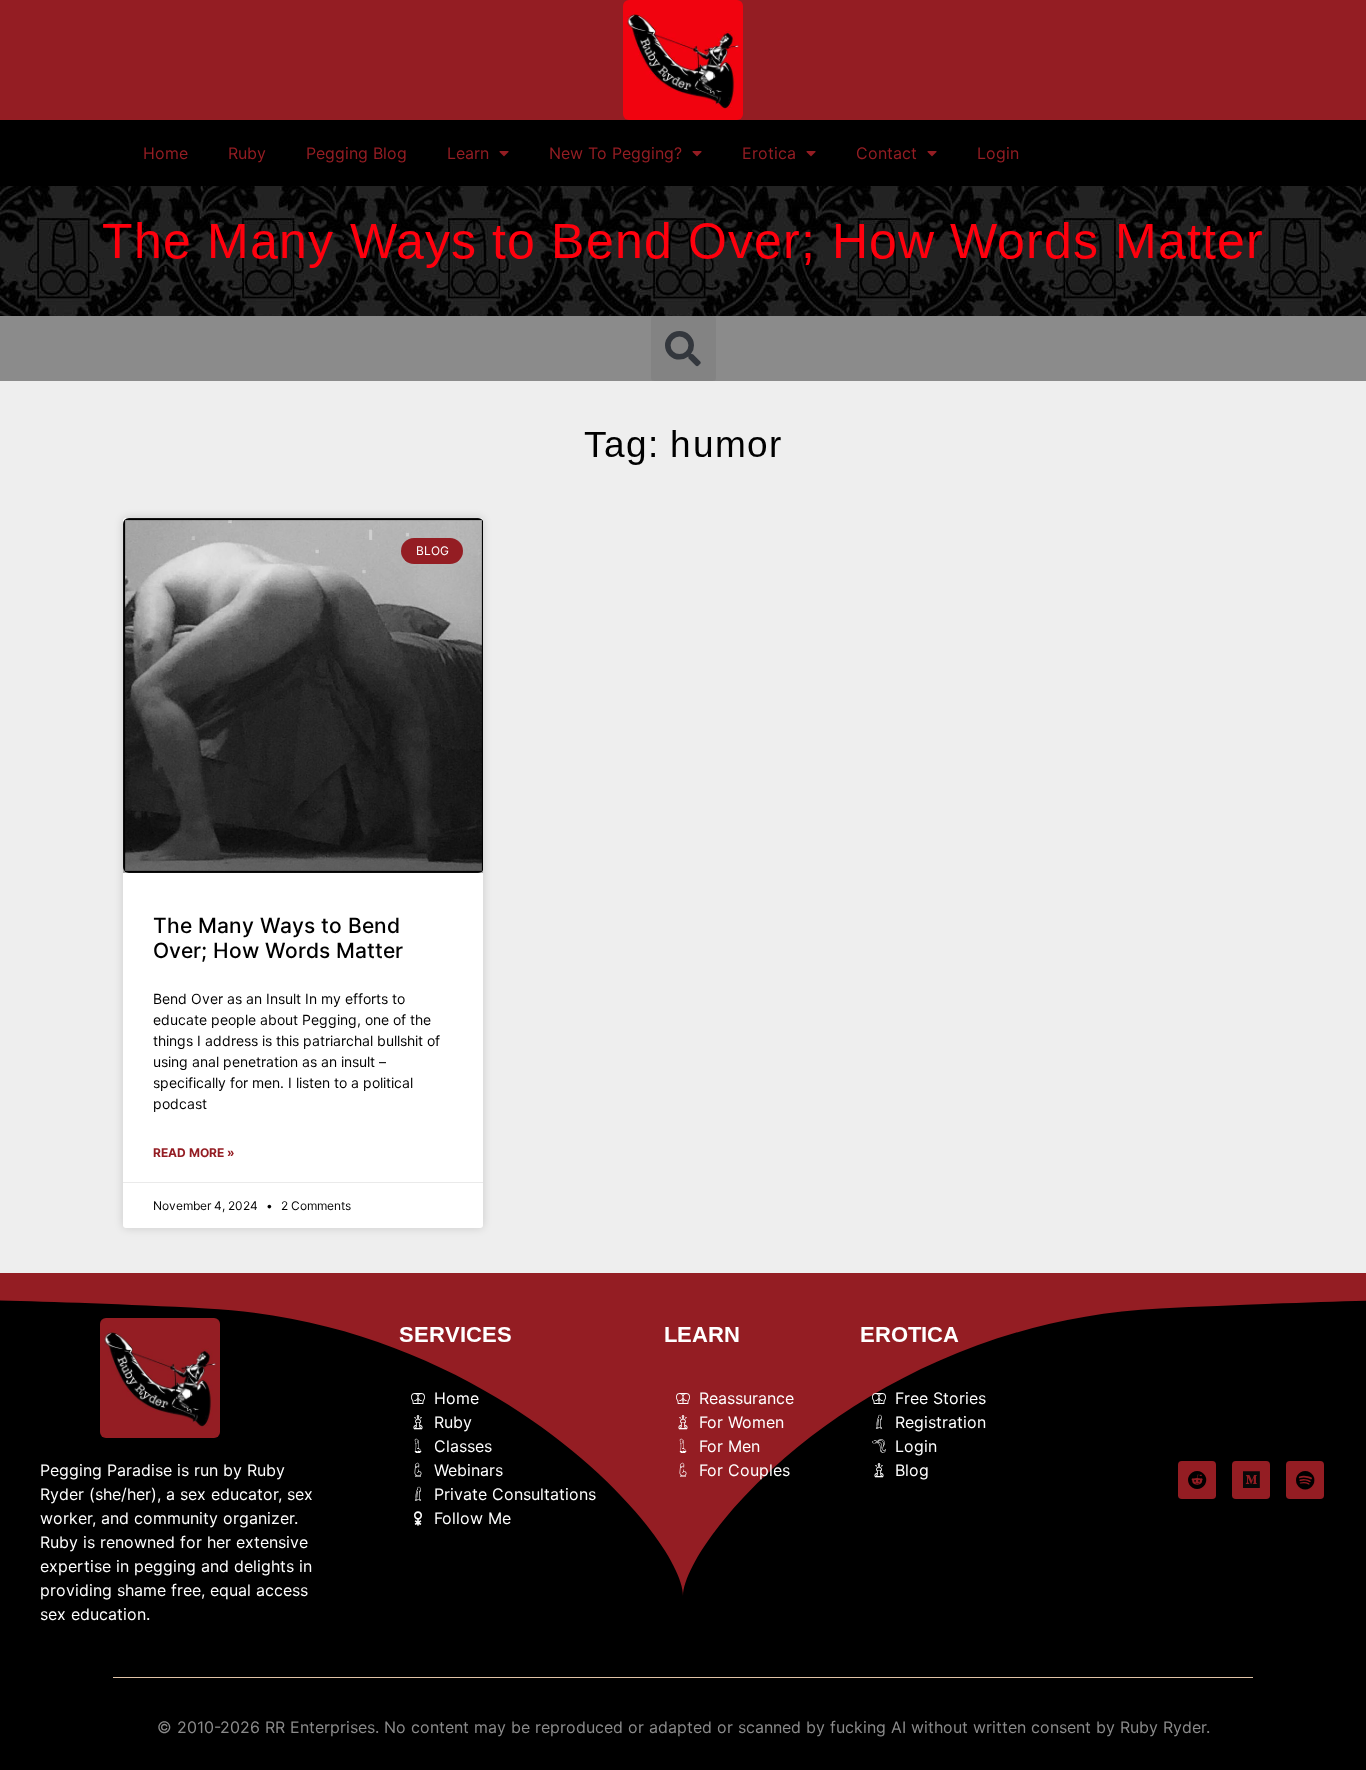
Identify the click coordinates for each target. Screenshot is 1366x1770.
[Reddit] (1197, 1480)
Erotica (769, 153)
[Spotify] (1305, 1480)
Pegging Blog (356, 153)
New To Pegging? (615, 153)
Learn (468, 153)
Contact (886, 153)
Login (998, 153)
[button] (683, 348)
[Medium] (1251, 1480)
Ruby (247, 153)
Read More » (194, 1152)
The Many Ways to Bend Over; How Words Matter (278, 938)
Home (165, 153)
